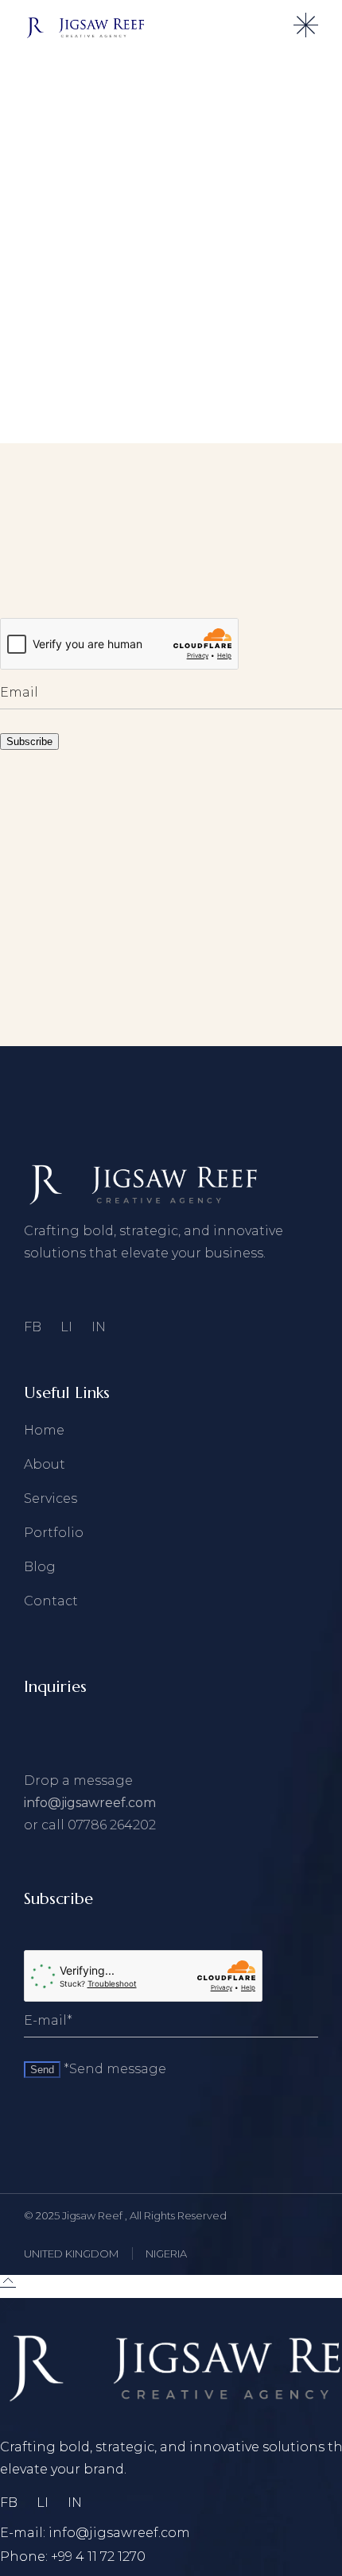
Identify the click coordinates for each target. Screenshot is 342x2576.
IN (99, 1327)
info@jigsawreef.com (90, 1803)
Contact (51, 1601)
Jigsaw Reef (93, 2215)
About (45, 1464)
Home (44, 1430)
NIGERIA (166, 2254)
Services (51, 1498)
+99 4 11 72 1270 (98, 2557)
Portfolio (54, 1533)
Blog (40, 1567)
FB (33, 1327)
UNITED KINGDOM (71, 2254)
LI (66, 1327)
